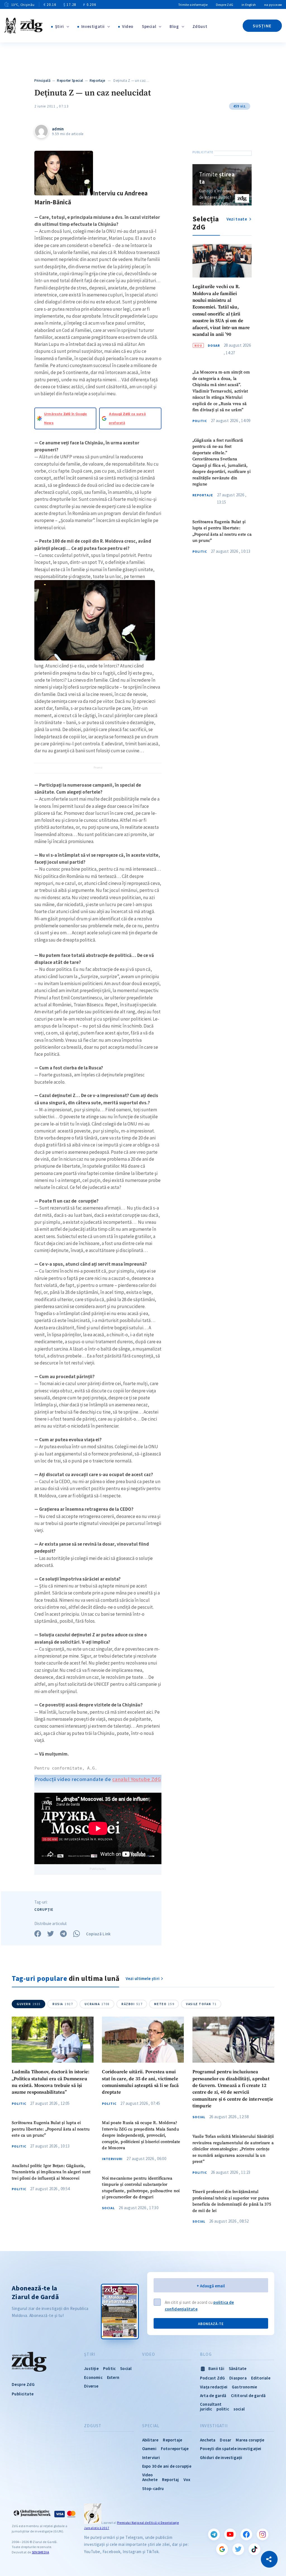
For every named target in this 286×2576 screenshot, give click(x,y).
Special (149, 26)
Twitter (238, 2549)
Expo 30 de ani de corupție (167, 2466)
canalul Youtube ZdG (137, 1779)
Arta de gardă (213, 2396)
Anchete (150, 2480)
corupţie (44, 1910)
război (132, 2004)
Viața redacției (214, 2387)
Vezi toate (237, 219)
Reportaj (171, 2480)
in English (249, 5)
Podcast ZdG (212, 2378)
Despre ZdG (225, 5)
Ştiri (59, 26)
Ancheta (208, 2440)
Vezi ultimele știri (143, 1978)
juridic (206, 2409)
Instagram (263, 2534)
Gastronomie (244, 2387)
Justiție (91, 2368)
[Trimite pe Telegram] (63, 1934)
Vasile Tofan (201, 2004)
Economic (93, 2377)
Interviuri (112, 2159)
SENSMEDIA (40, 2552)
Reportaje (97, 81)
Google (222, 2549)
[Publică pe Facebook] (38, 1934)
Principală (42, 81)
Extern (113, 2377)
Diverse (91, 2386)
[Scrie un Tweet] (51, 1934)
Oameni (149, 2449)
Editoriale (261, 2378)
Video (128, 26)
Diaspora (238, 2378)
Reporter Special (70, 81)
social (239, 2409)
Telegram (214, 2534)
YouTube (230, 2534)
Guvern (29, 2004)
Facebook (246, 2534)
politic (223, 2409)
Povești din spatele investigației (231, 2449)
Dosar (214, 346)
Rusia (63, 2004)
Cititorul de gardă (248, 2396)
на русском (273, 5)
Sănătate (238, 2368)
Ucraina (97, 2004)
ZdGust (200, 26)
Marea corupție (250, 2440)
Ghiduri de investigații (221, 2458)
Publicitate (23, 2394)
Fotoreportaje (175, 2449)
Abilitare (150, 2440)
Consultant (211, 2404)
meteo (164, 2004)
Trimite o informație (193, 5)
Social (108, 2208)
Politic (200, 421)
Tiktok (254, 2549)
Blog (174, 26)
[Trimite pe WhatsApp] (77, 1934)
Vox (187, 2480)
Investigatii (93, 26)
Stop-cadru (153, 2488)
